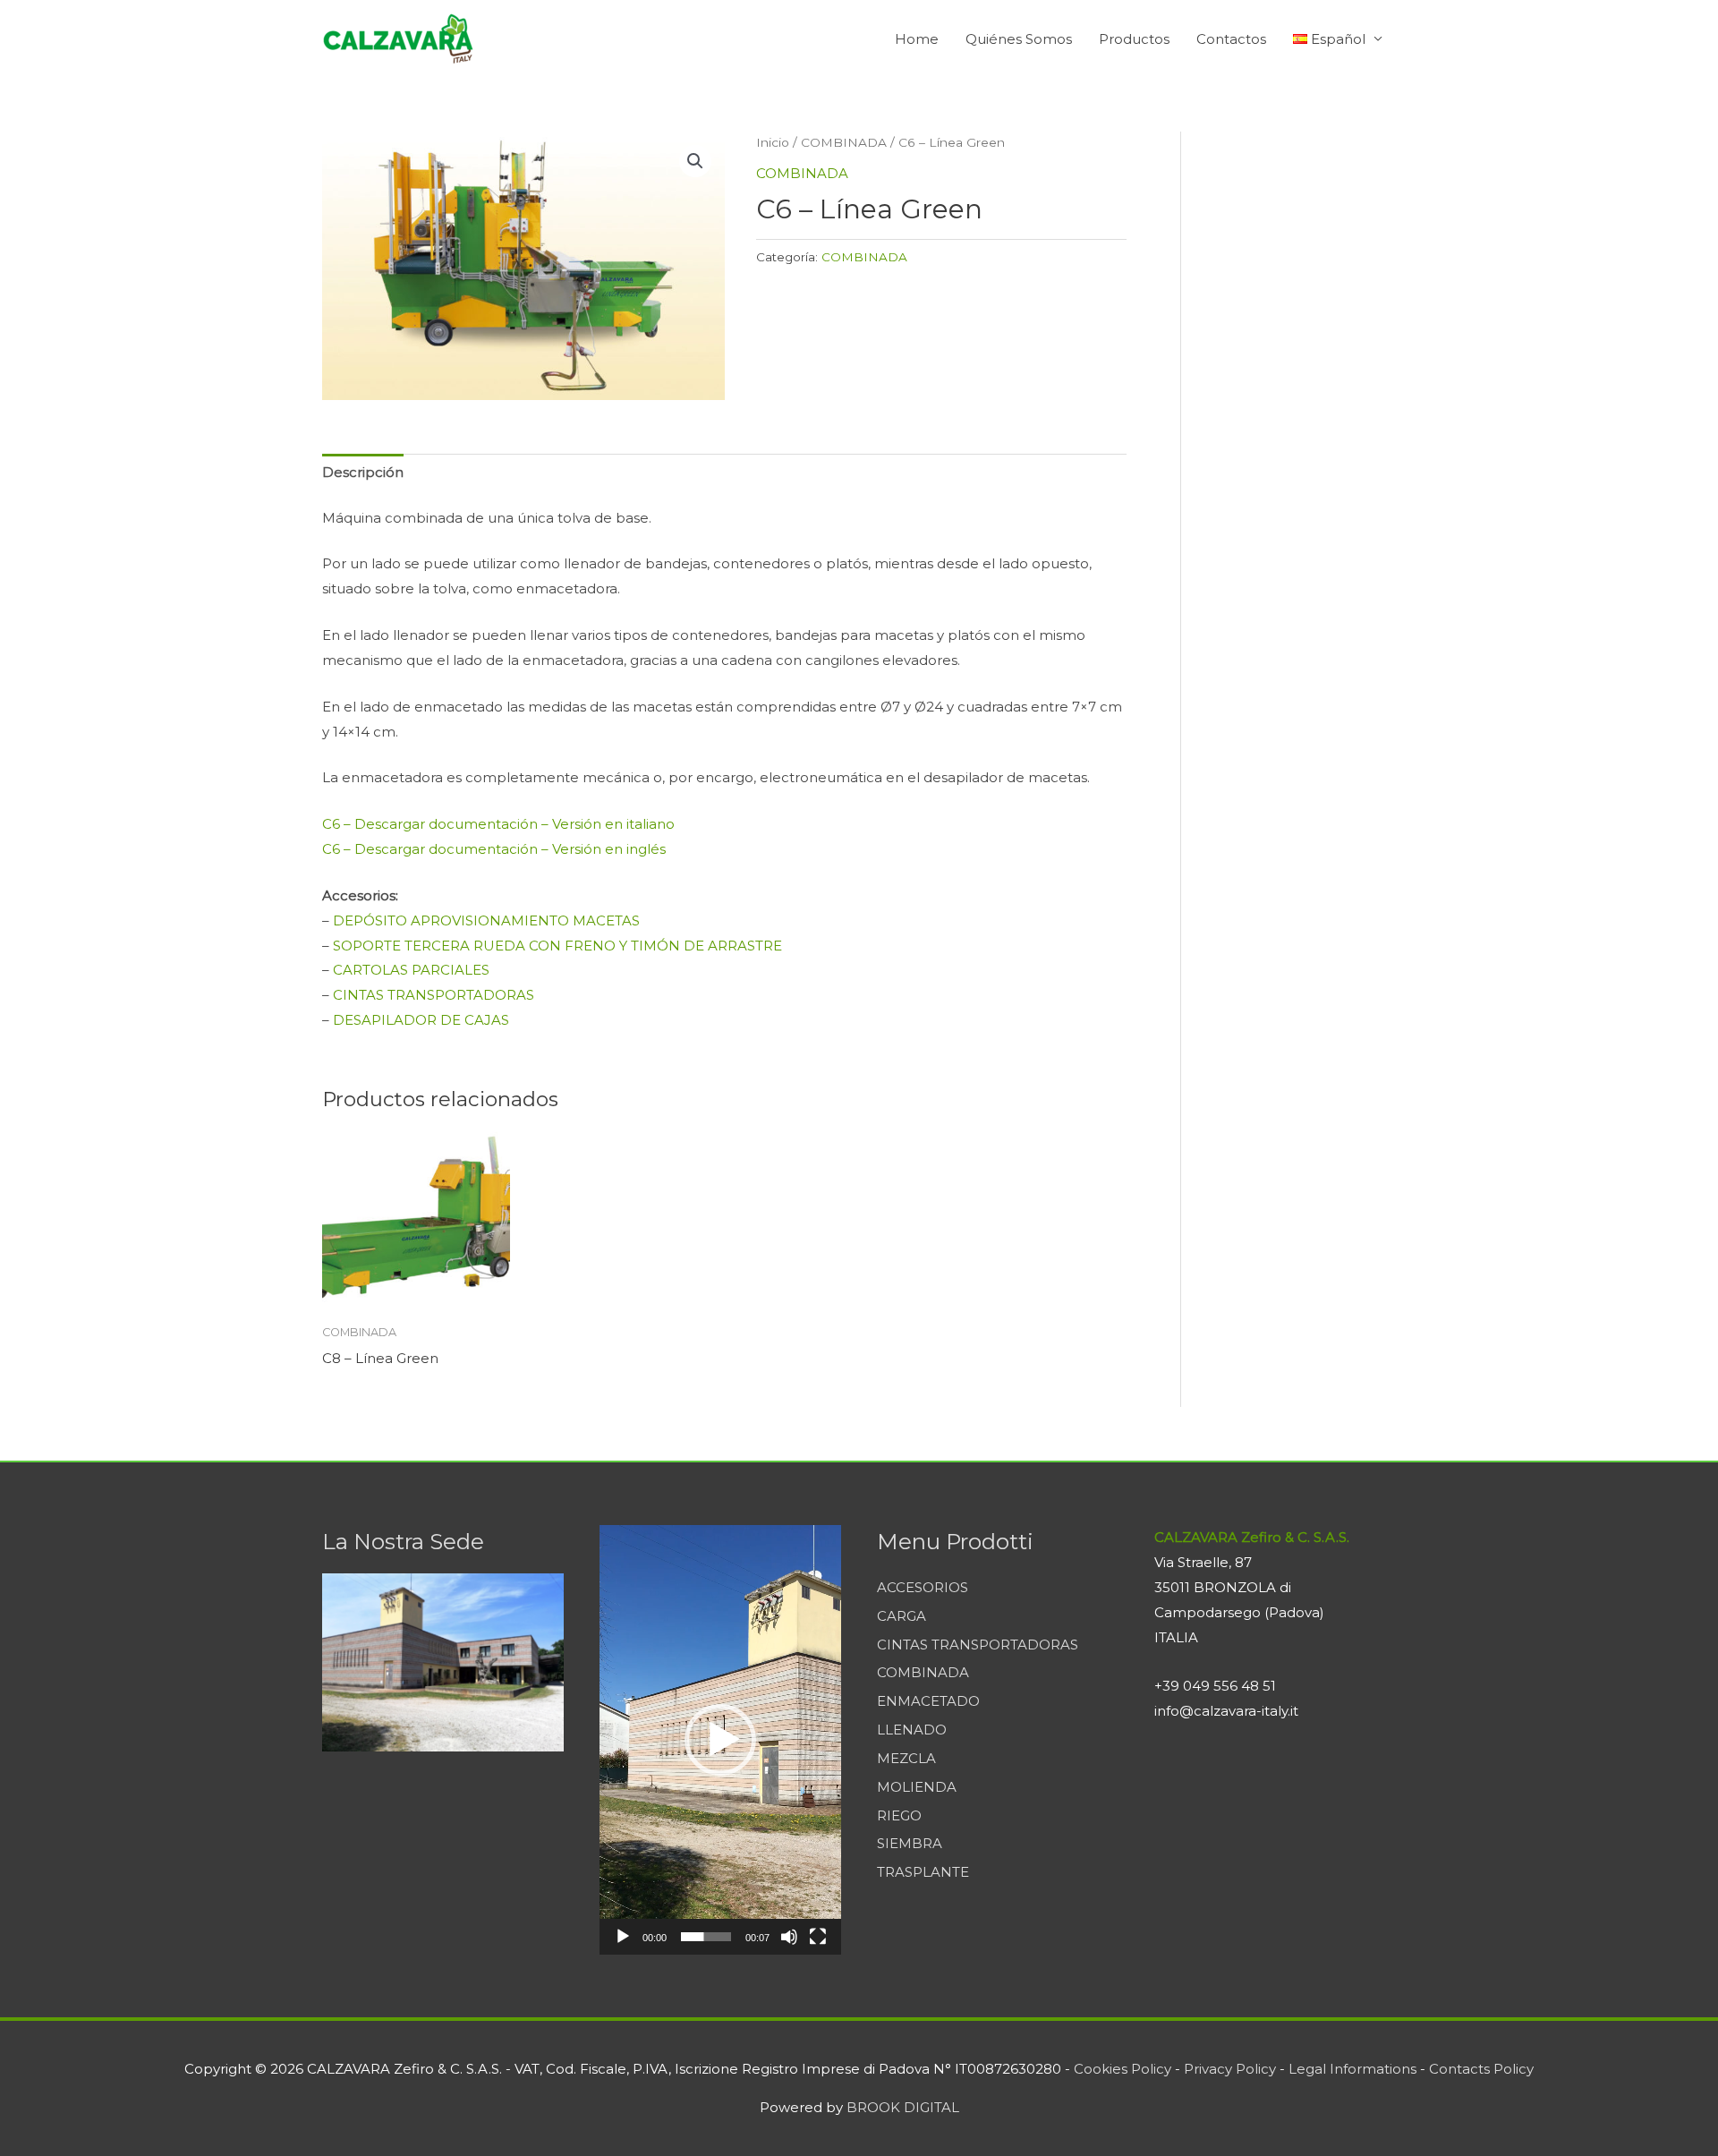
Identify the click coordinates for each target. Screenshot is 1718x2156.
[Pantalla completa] (818, 1937)
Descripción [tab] (363, 472)
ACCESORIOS (923, 1587)
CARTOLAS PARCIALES (411, 970)
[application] (720, 1740)
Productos (1134, 39)
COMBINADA (844, 142)
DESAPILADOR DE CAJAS (421, 1020)
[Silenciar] (789, 1937)
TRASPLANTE (923, 1872)
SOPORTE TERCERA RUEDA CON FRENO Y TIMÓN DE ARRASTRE (557, 946)
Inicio (773, 142)
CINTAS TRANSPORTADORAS (434, 995)
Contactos (1231, 39)
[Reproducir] (623, 1937)
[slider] (706, 1937)
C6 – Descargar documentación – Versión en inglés (494, 849)
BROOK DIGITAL (903, 2107)
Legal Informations (1352, 2069)
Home (917, 39)
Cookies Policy (1123, 2069)
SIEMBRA (910, 1843)
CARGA (902, 1616)
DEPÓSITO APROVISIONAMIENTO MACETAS (486, 920)
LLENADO (912, 1730)
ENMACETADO (928, 1701)
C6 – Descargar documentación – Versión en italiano (498, 824)
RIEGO (899, 1815)
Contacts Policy (1481, 2069)
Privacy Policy (1230, 2069)
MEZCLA (906, 1758)
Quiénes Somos (1019, 39)
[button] (695, 161)
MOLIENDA (917, 1787)
